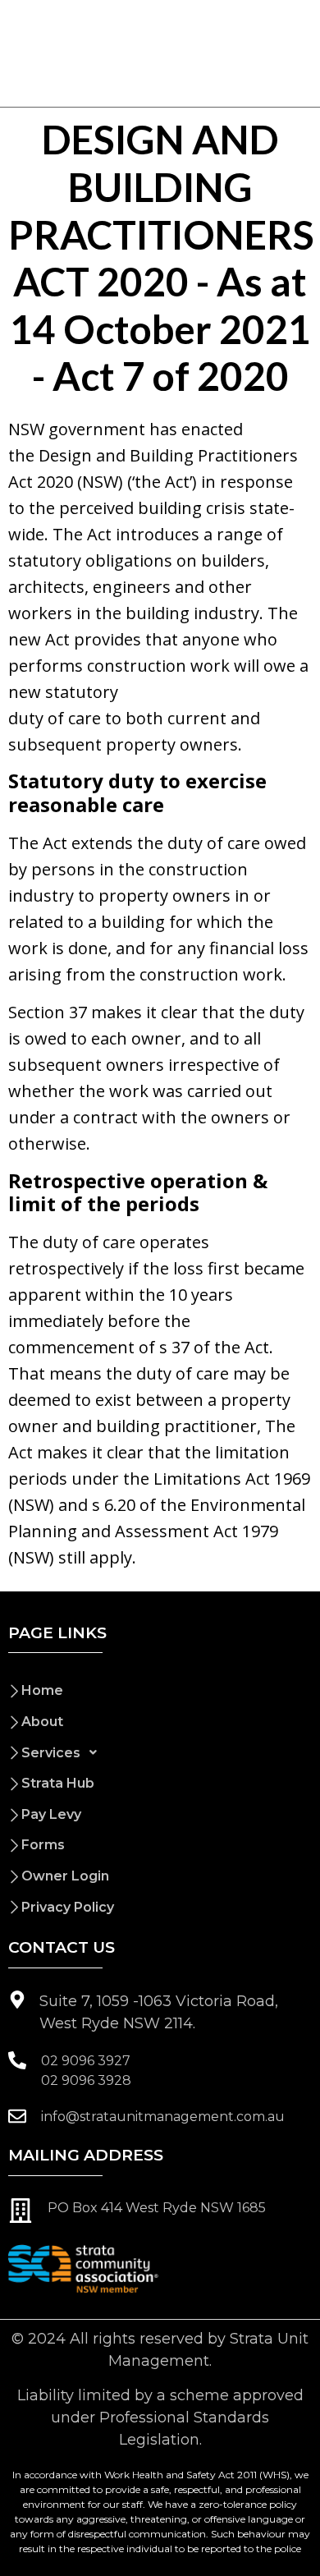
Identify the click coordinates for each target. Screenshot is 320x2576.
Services (51, 1753)
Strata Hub (58, 1783)
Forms (43, 1845)
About (42, 1722)
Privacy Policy (68, 1907)
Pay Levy (51, 1814)
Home (42, 1690)
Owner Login (65, 1876)
